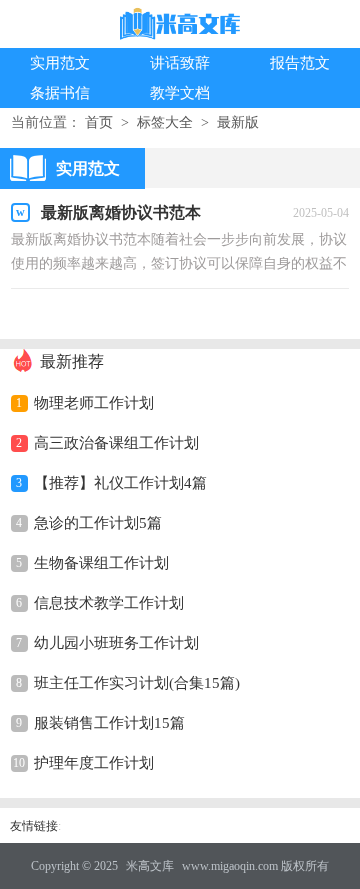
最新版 (238, 122)
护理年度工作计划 (94, 763)
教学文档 (180, 93)
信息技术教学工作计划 (109, 603)
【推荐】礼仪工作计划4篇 (120, 483)
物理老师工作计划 (94, 403)
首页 (99, 122)
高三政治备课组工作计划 (116, 443)
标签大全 (165, 122)
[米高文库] (180, 25)
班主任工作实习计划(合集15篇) (137, 683)
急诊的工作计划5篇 (98, 523)
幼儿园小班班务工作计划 (116, 643)
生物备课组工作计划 (101, 563)
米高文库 (150, 866)
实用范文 (60, 63)
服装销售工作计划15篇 (109, 723)
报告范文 (300, 63)
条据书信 (60, 93)
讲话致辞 (180, 63)
